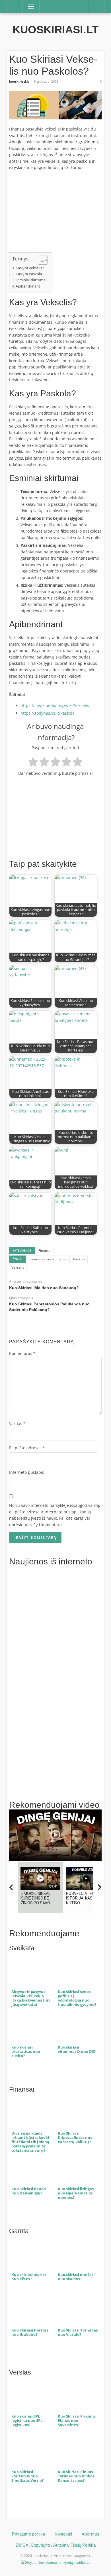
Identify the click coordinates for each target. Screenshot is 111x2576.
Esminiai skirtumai (31, 280)
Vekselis (18, 1267)
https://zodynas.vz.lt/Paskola (48, 713)
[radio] (33, 763)
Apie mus (91, 2534)
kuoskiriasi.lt (55, 30)
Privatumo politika (28, 2534)
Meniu (29, 6)
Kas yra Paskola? (30, 274)
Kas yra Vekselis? (30, 268)
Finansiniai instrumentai (49, 1259)
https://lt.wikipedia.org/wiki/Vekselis (55, 705)
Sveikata (22, 1948)
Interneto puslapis (27, 1472)
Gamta (19, 2231)
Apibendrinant (28, 286)
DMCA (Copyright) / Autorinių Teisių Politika (56, 2545)
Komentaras (22, 1353)
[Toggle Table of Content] (40, 260)
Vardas (17, 1423)
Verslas (20, 2372)
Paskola (79, 1259)
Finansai (45, 1251)
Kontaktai (63, 2534)
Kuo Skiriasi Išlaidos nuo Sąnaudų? (44, 1288)
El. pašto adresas (27, 1448)
